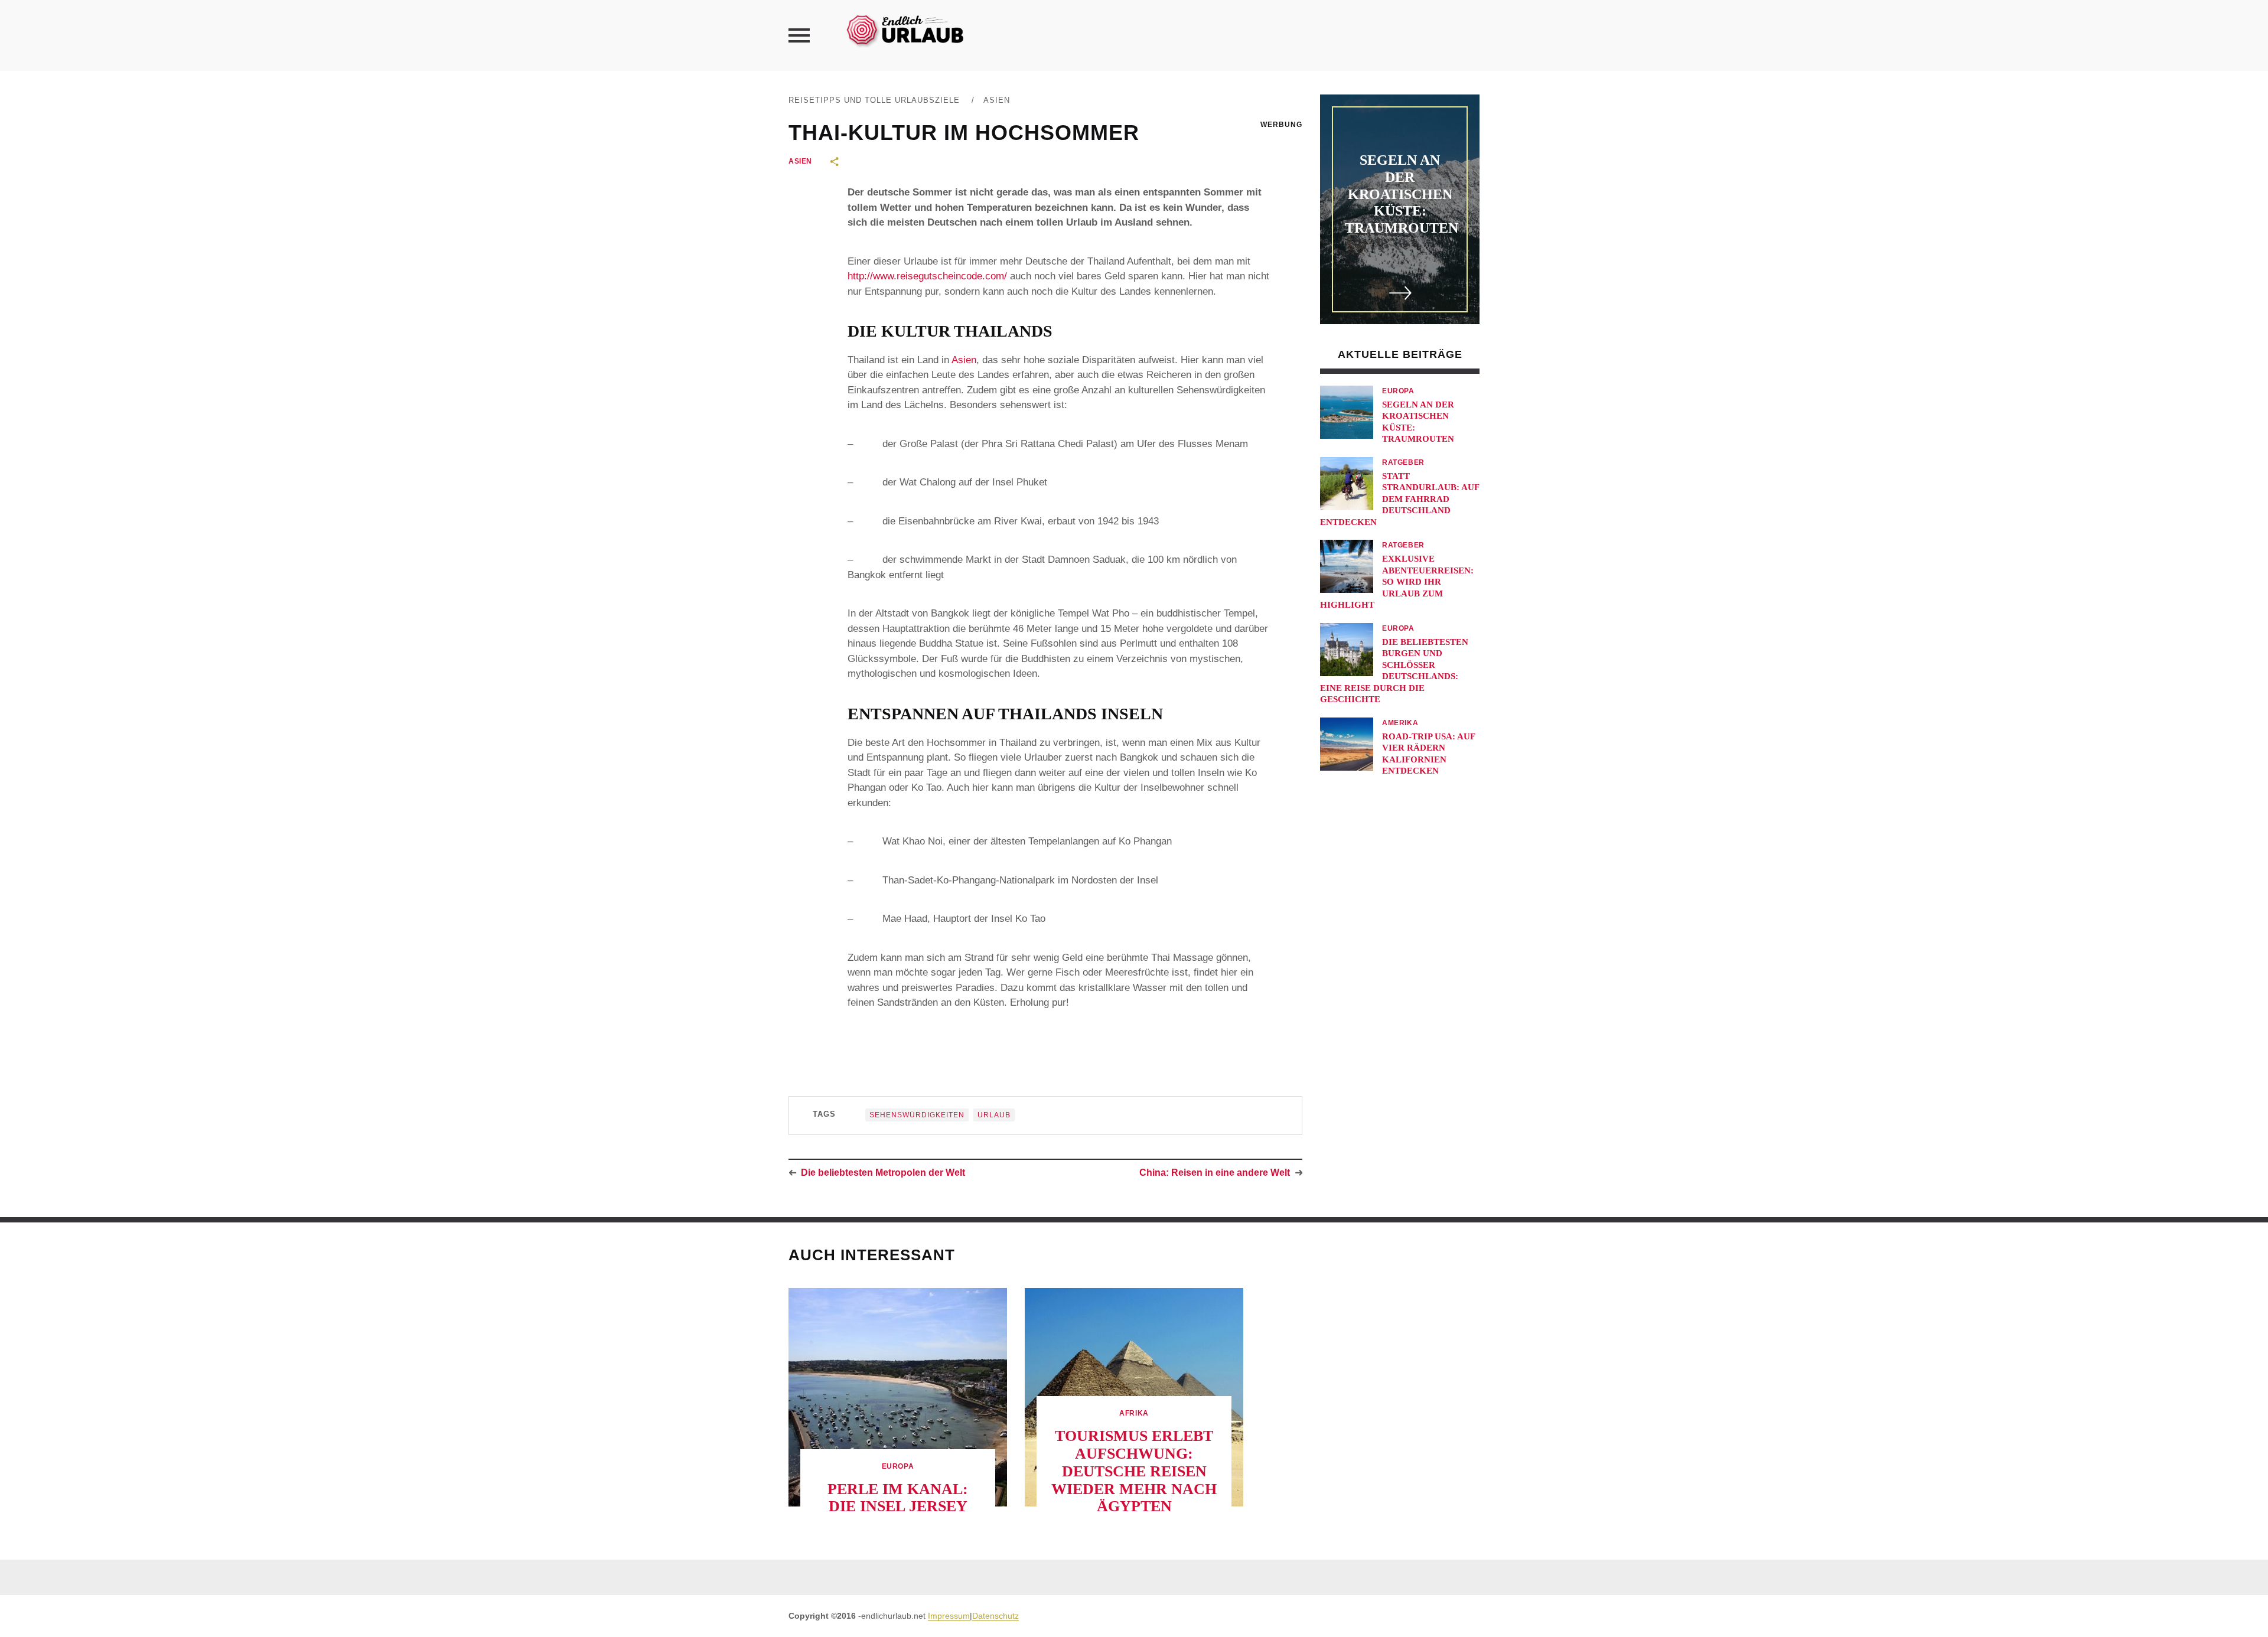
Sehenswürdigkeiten (917, 1115)
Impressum (949, 1616)
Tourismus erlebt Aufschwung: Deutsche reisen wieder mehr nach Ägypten (1134, 1471)
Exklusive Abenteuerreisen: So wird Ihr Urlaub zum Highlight (1397, 582)
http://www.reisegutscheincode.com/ (927, 276)
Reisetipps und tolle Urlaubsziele (874, 100)
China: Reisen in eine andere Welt (1215, 1173)
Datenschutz (995, 1616)
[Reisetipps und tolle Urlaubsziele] (904, 29)
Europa (1398, 391)
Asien (997, 100)
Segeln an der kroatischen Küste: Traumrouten (1402, 194)
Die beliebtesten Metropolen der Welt (883, 1173)
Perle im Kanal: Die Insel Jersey (898, 1498)
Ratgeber (1403, 462)
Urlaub (994, 1115)
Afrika (1134, 1413)
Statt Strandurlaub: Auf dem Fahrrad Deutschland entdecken (1399, 499)
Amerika (1400, 723)
